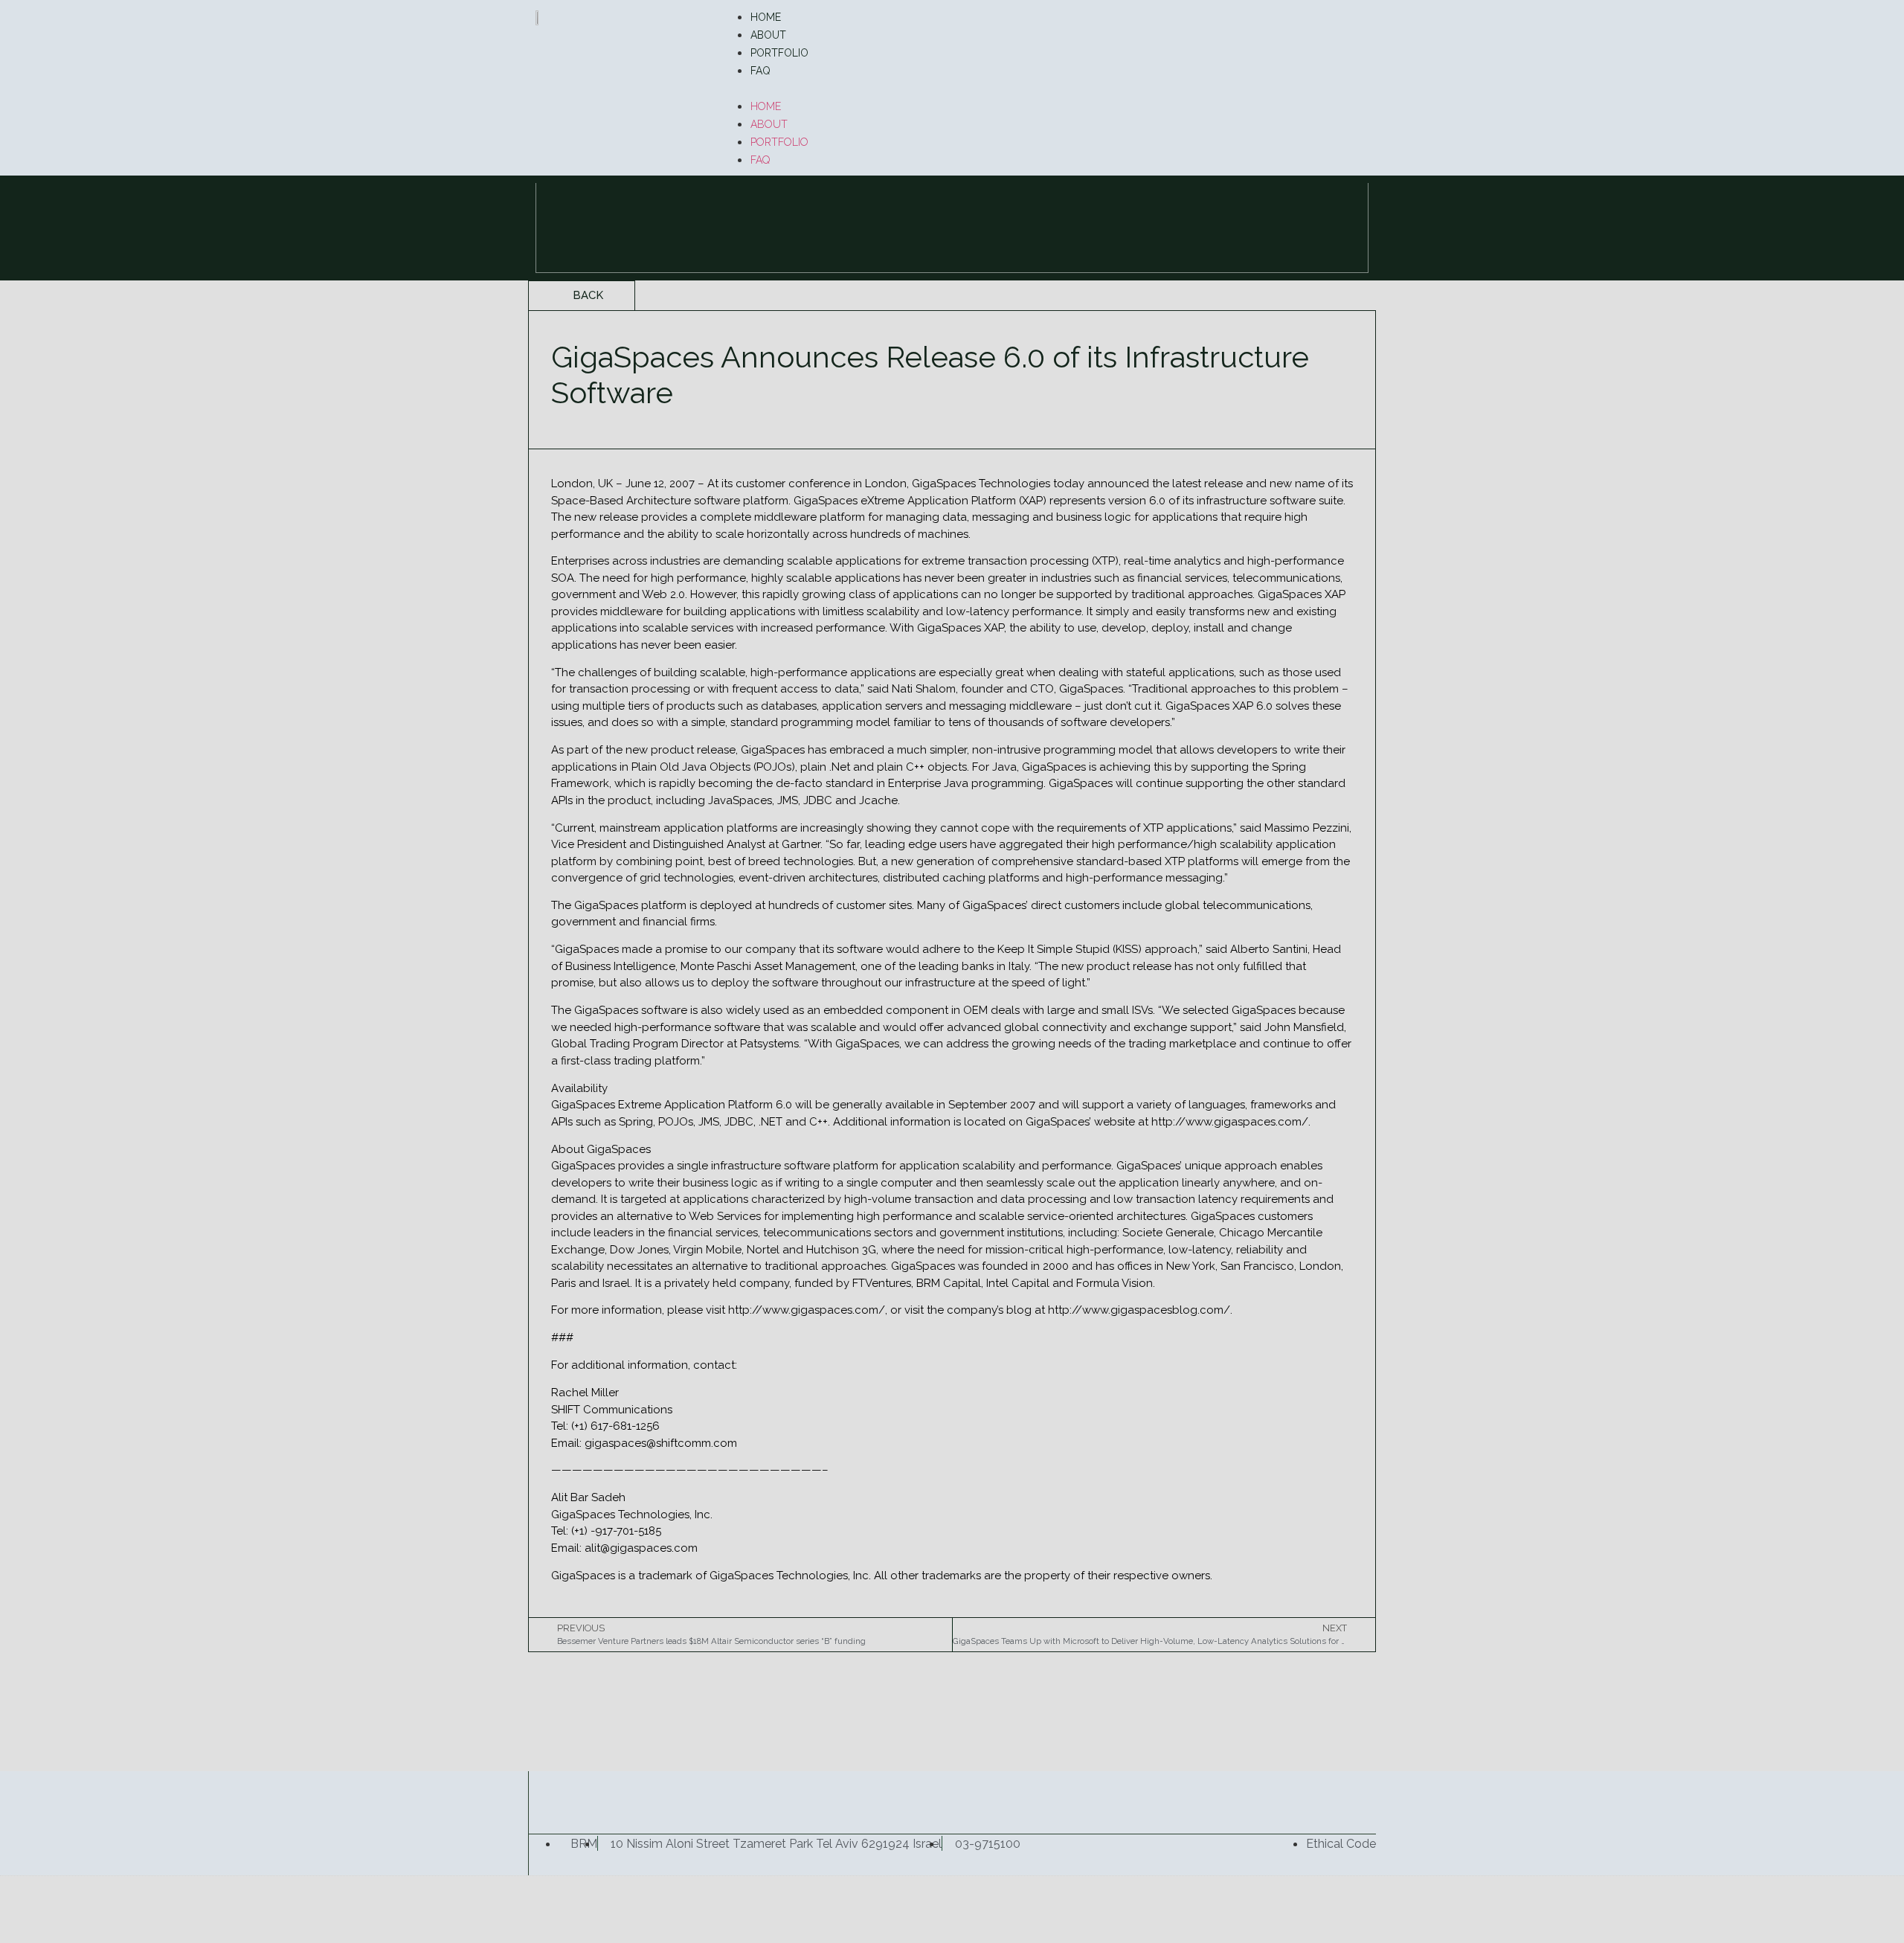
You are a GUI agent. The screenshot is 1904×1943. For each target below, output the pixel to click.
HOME (766, 17)
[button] (1045, 88)
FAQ (760, 71)
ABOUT (768, 35)
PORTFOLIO (779, 53)
